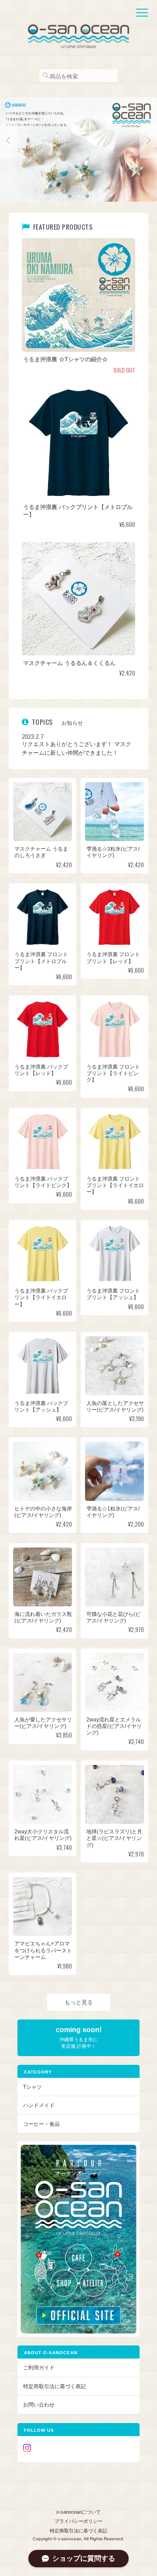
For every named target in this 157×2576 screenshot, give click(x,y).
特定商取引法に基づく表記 (55, 2386)
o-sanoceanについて (78, 2512)
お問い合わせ (39, 2405)
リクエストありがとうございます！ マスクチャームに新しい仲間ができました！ (77, 748)
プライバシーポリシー (78, 2521)
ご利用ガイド (39, 2367)
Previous (9, 141)
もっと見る (79, 2002)
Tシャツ (32, 2087)
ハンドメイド (39, 2105)
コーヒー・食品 (41, 2124)
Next (148, 141)
